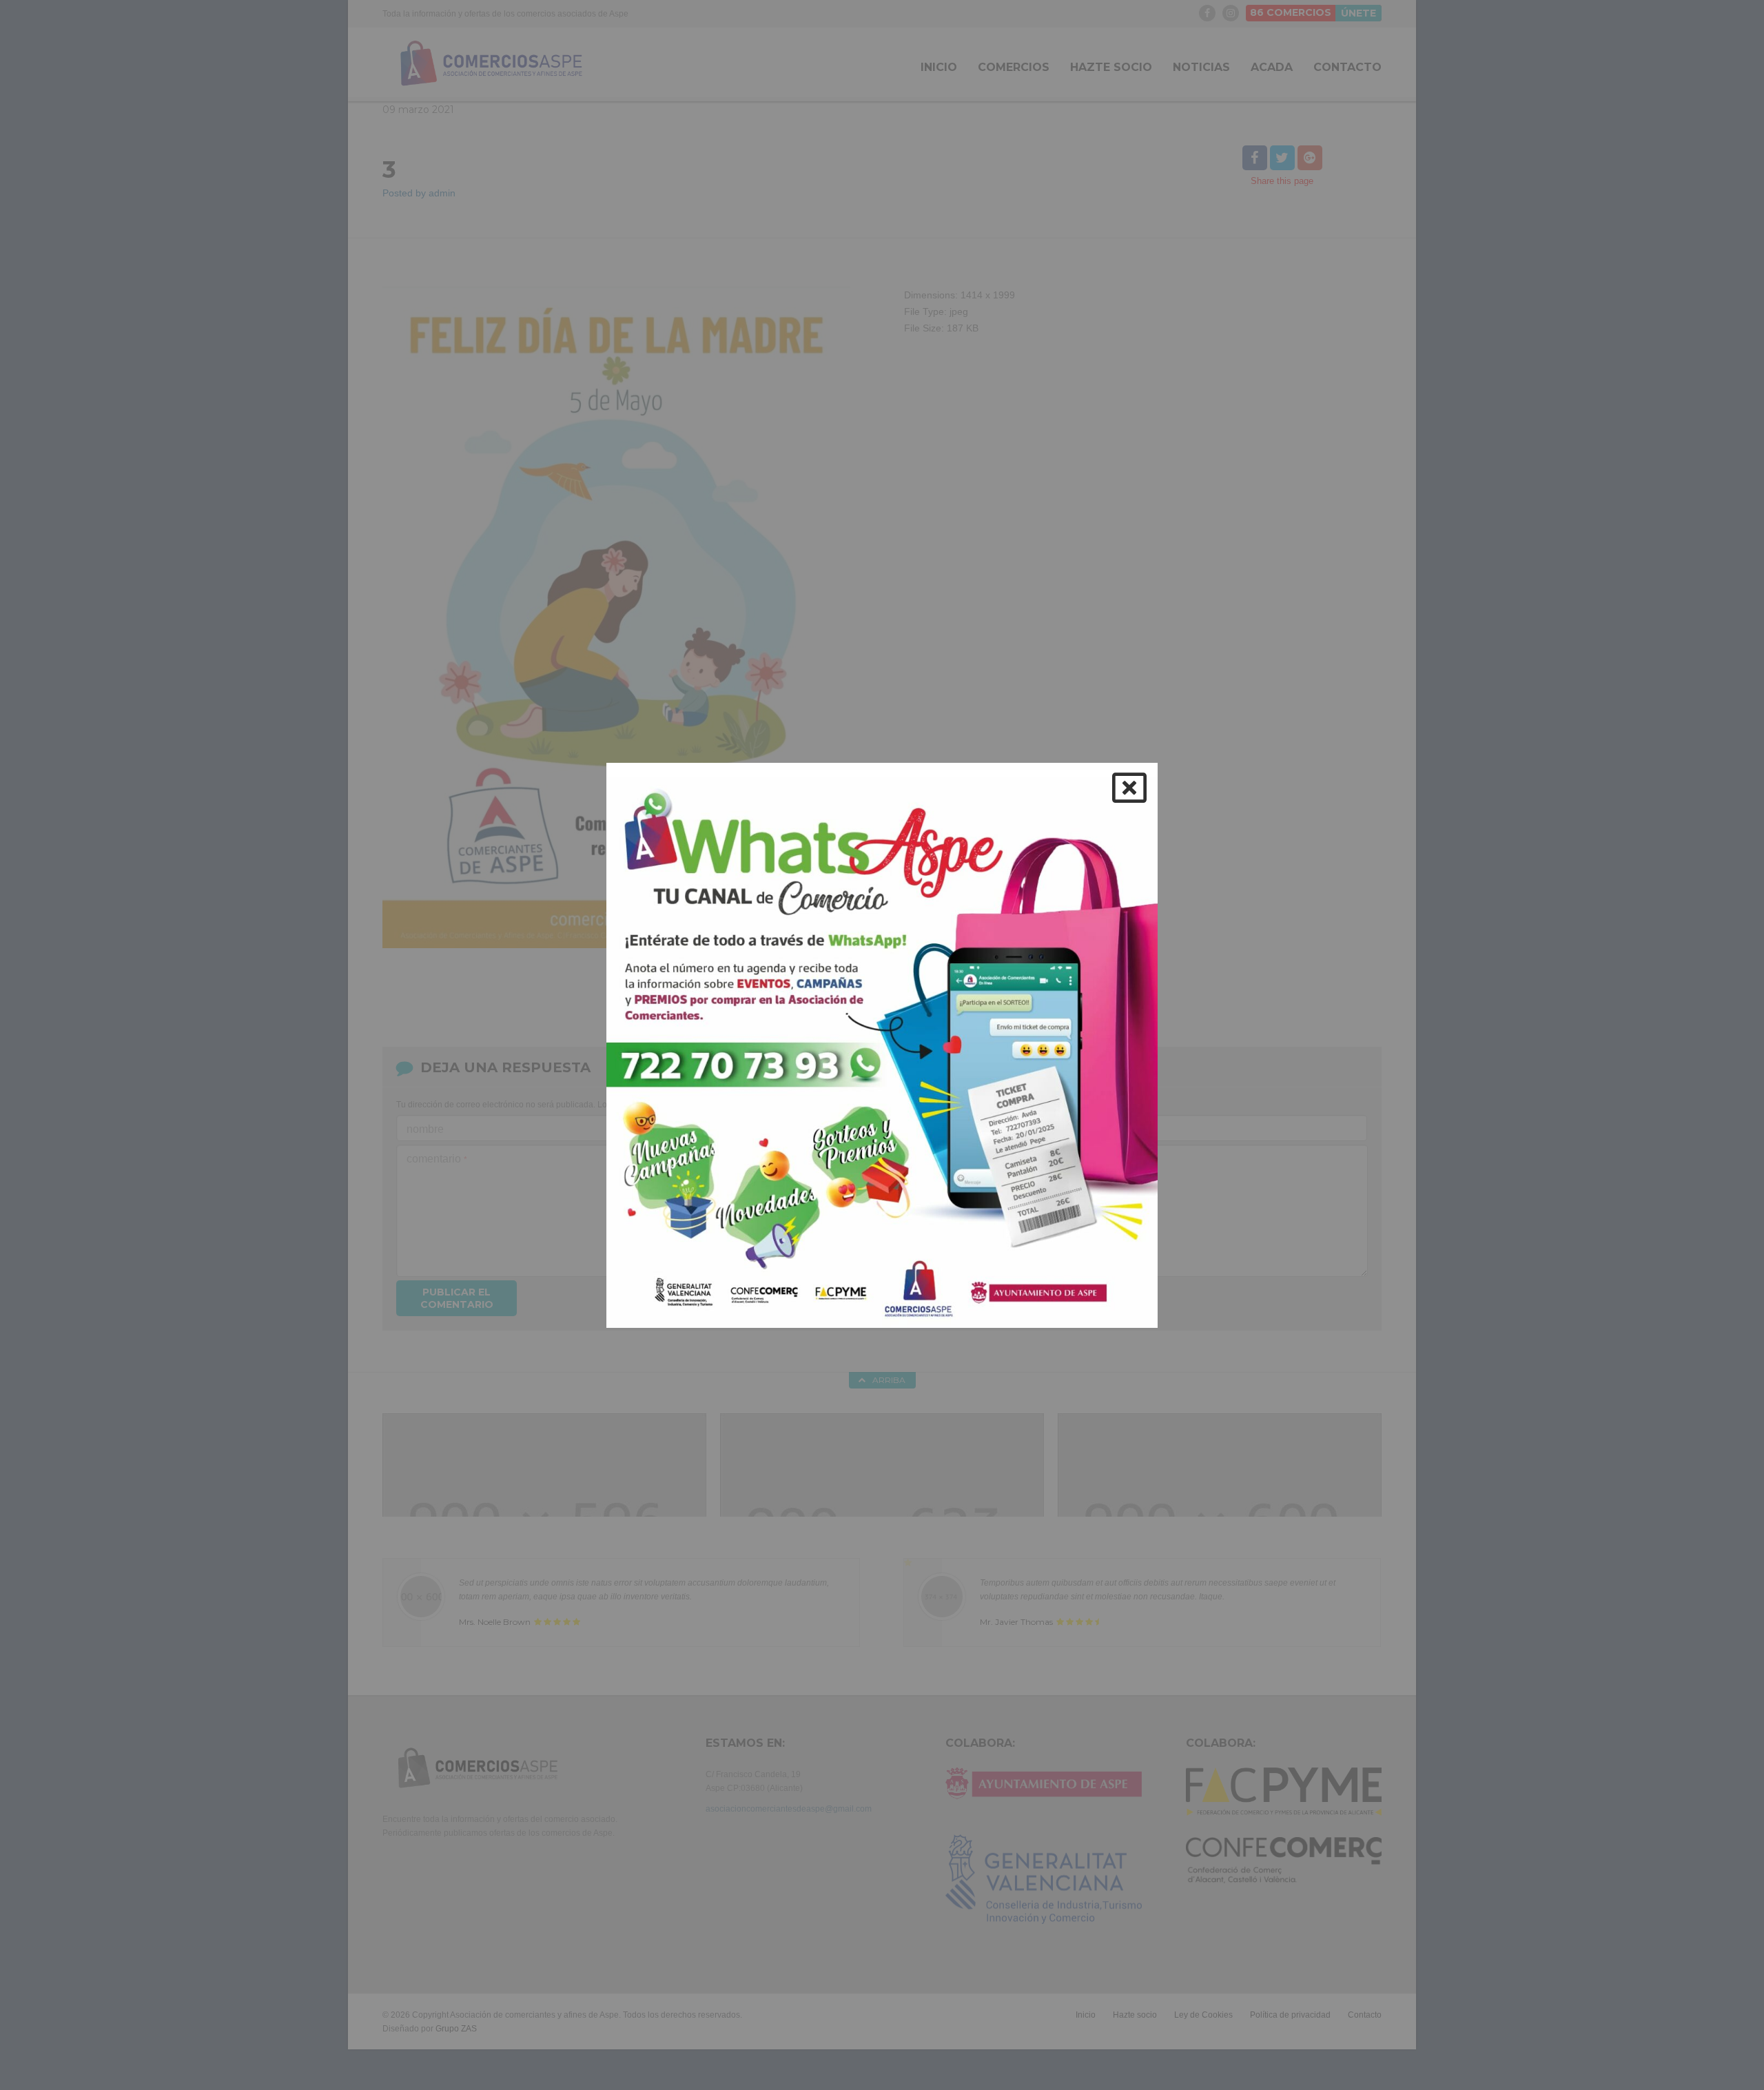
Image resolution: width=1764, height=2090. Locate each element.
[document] (882, 1045)
